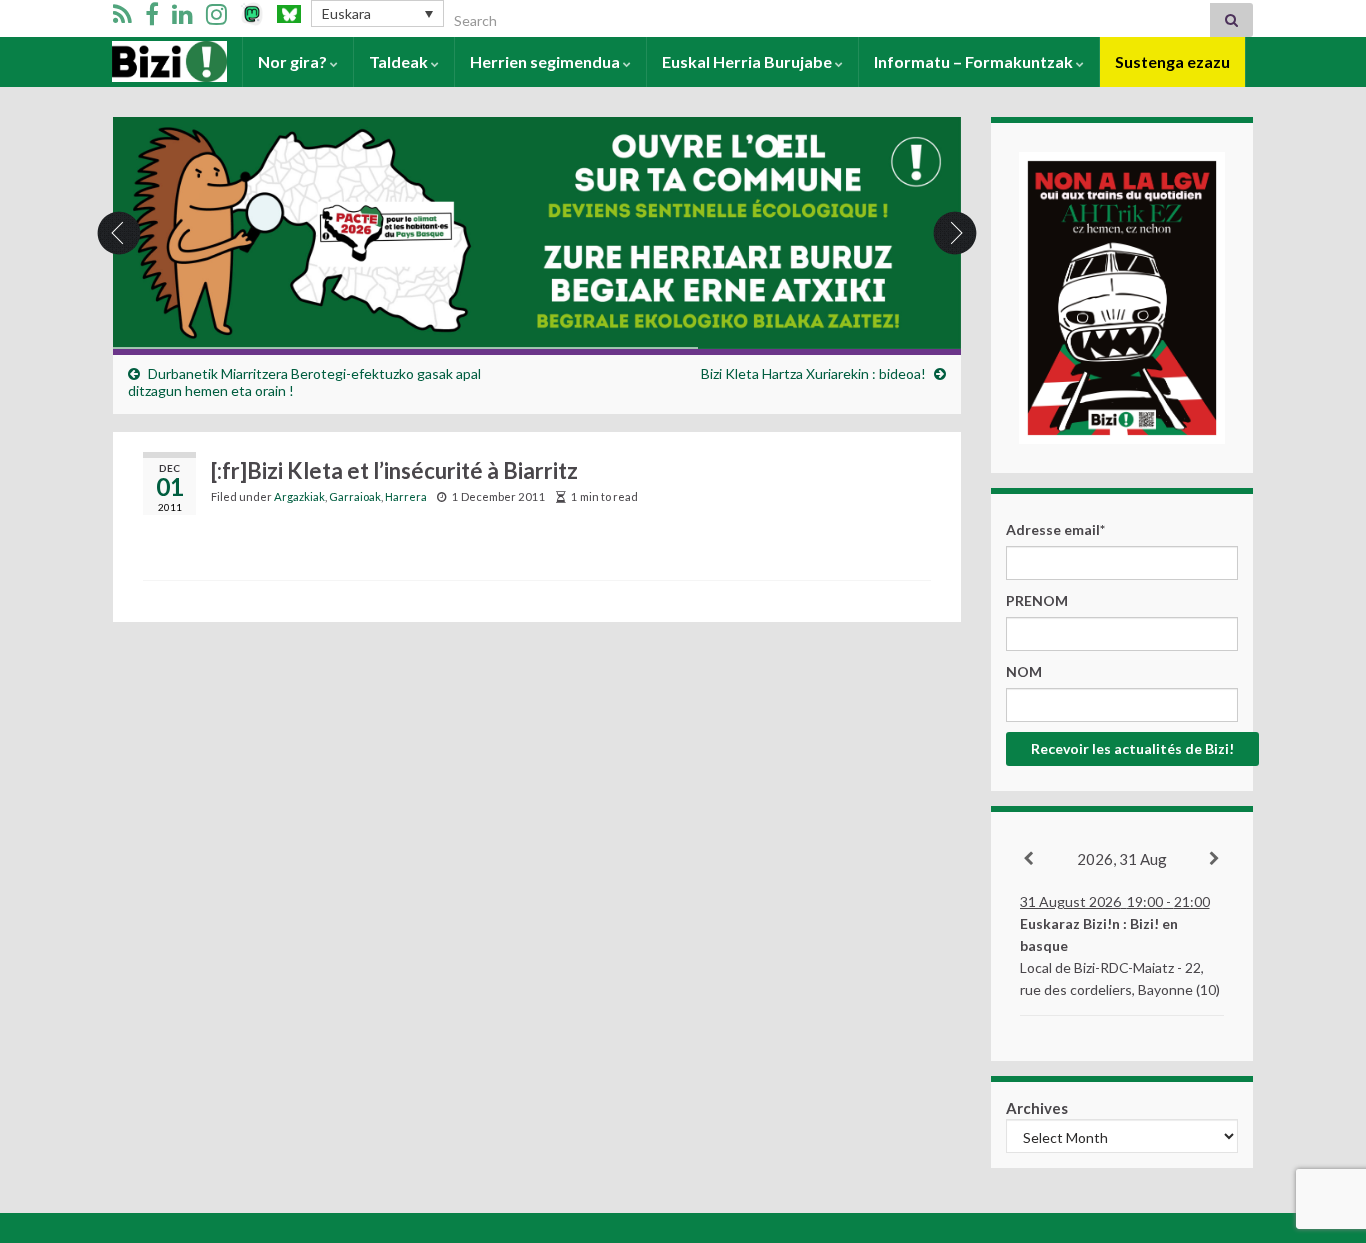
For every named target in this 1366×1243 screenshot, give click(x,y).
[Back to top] (1321, 1124)
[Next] (1215, 859)
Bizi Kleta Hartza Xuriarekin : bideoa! (813, 373)
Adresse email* (1055, 529)
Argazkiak (299, 496)
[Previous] (1029, 859)
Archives (1037, 1108)
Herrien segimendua (546, 61)
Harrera (143, 61)
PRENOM (1037, 600)
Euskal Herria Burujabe (748, 61)
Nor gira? (294, 61)
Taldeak (400, 61)
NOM (1024, 671)
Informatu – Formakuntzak (975, 61)
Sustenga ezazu (1172, 61)
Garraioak (355, 496)
